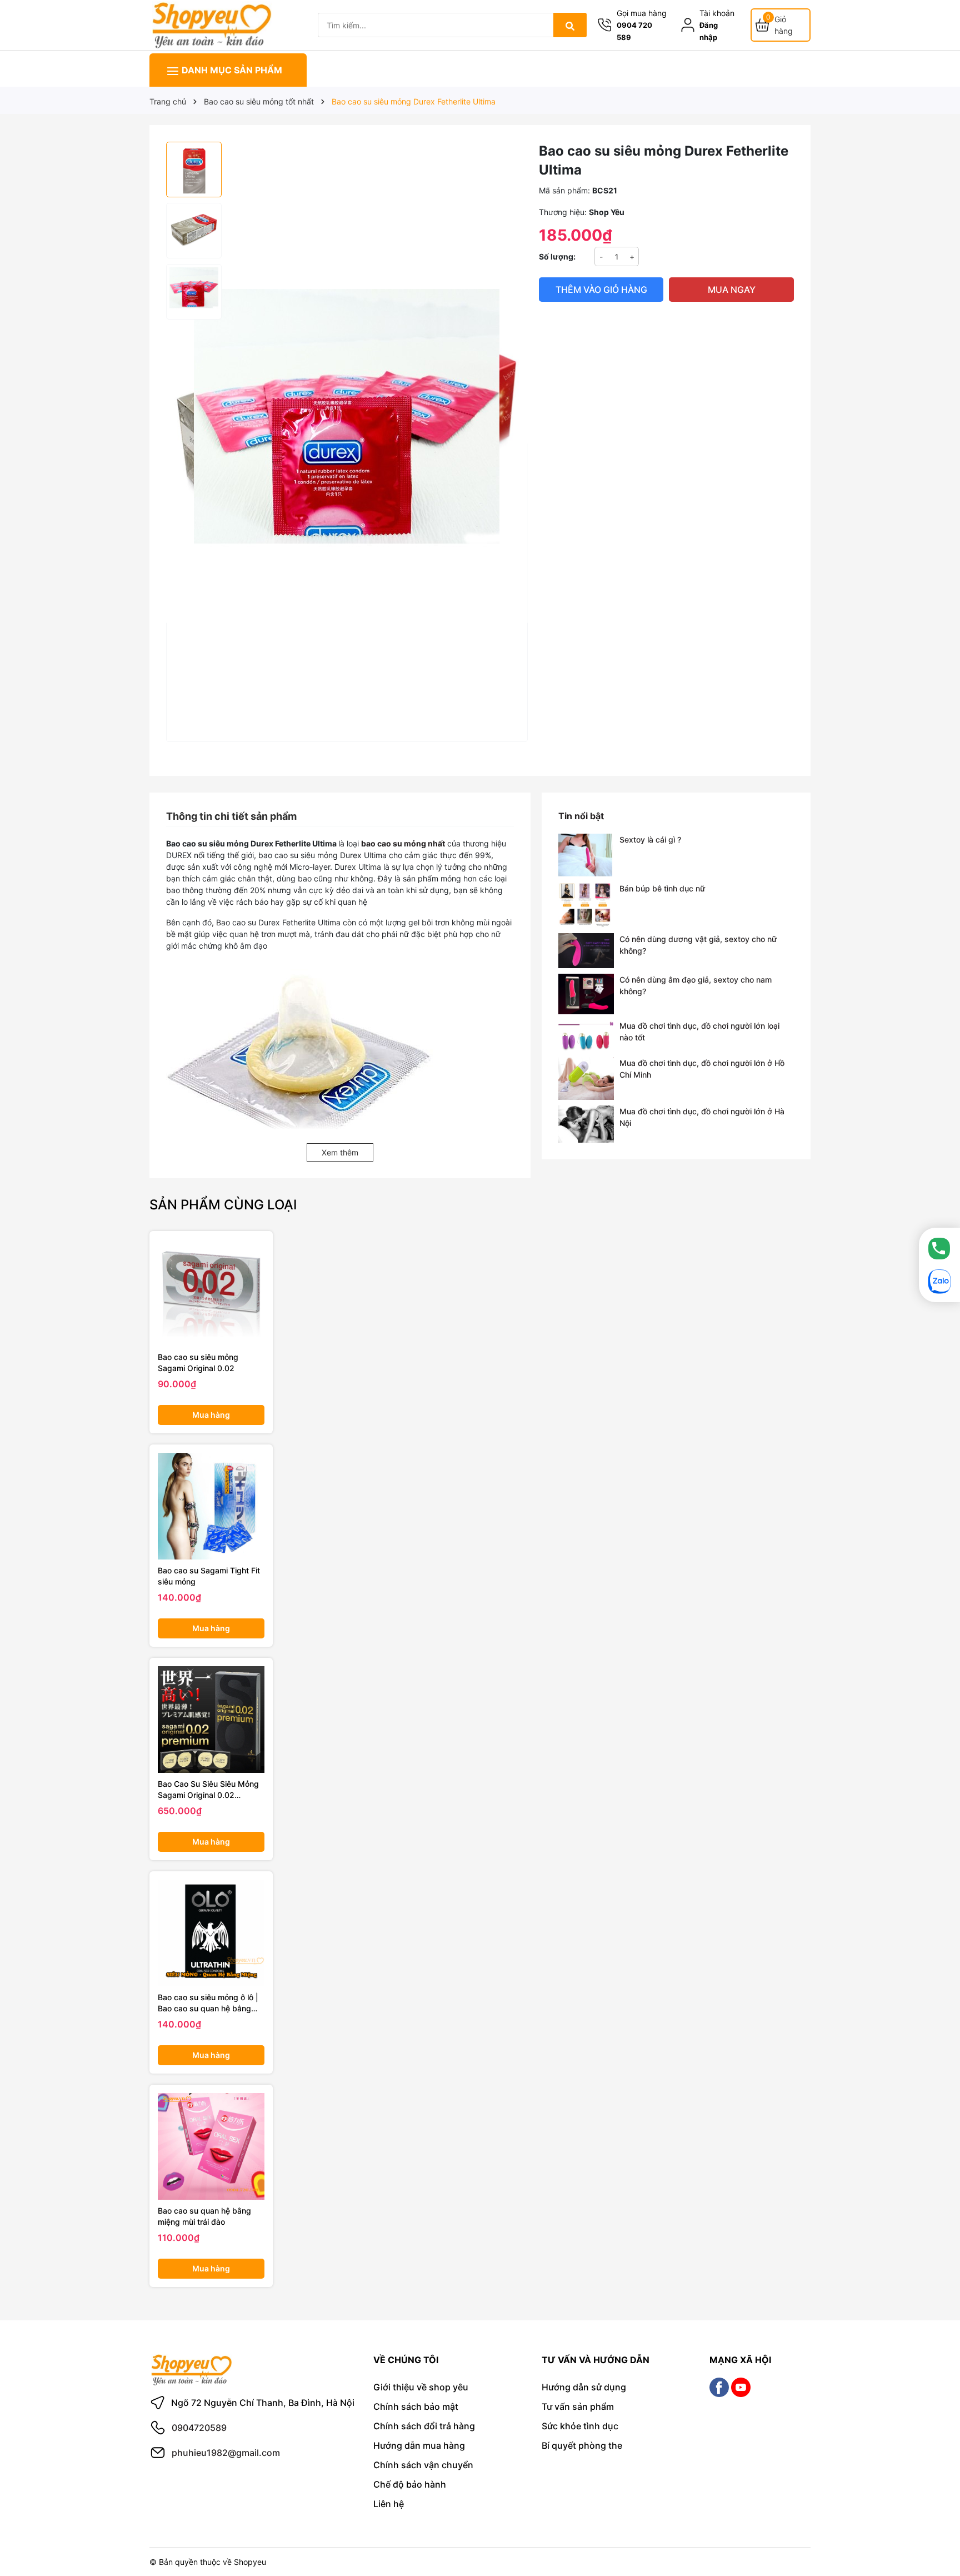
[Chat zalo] (939, 1282)
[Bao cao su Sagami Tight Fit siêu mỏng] (211, 1506)
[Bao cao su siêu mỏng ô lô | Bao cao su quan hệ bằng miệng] (211, 1933)
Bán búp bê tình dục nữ (662, 888)
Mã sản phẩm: (564, 190)
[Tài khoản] (690, 25)
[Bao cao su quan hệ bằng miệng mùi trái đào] (211, 2146)
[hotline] (939, 1248)
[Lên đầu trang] (936, 2525)
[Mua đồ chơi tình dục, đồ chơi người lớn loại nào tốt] (586, 1036)
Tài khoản (717, 13)
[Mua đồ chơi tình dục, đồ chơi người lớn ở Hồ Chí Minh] (586, 1078)
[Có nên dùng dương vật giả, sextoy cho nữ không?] (586, 951)
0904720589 (199, 2428)
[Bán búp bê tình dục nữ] (586, 905)
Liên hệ (389, 2504)
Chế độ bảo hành (410, 2484)
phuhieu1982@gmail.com (226, 2453)
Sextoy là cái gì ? (650, 839)
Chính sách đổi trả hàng (424, 2426)
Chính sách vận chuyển (423, 2465)
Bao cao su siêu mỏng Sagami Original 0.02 (198, 1362)
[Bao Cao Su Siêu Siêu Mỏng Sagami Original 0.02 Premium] (211, 1720)
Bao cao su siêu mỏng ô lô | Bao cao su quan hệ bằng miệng (208, 2003)
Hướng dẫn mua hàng (419, 2445)
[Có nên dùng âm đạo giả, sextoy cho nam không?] (586, 994)
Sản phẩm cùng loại (223, 1205)
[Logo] (211, 24)
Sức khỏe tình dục (580, 2426)
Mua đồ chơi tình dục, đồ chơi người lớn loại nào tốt (699, 1032)
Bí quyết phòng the (582, 2445)
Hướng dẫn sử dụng (584, 2387)
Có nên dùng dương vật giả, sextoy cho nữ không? (698, 945)
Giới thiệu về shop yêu (421, 2387)
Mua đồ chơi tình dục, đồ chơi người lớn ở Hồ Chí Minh (702, 1069)
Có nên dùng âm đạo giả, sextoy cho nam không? (696, 985)
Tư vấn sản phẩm (578, 2406)
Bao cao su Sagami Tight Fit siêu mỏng (209, 1576)
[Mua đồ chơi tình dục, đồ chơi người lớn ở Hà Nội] (586, 1124)
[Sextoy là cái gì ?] (586, 855)
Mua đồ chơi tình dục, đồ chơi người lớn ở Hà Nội (702, 1117)
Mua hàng (211, 1415)
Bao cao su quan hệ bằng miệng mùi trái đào (204, 2216)
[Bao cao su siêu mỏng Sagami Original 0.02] (211, 1293)
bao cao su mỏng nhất (403, 843)
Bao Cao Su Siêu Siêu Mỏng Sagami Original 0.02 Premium (208, 1790)
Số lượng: (557, 256)
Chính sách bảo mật (416, 2406)
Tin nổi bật (581, 816)
